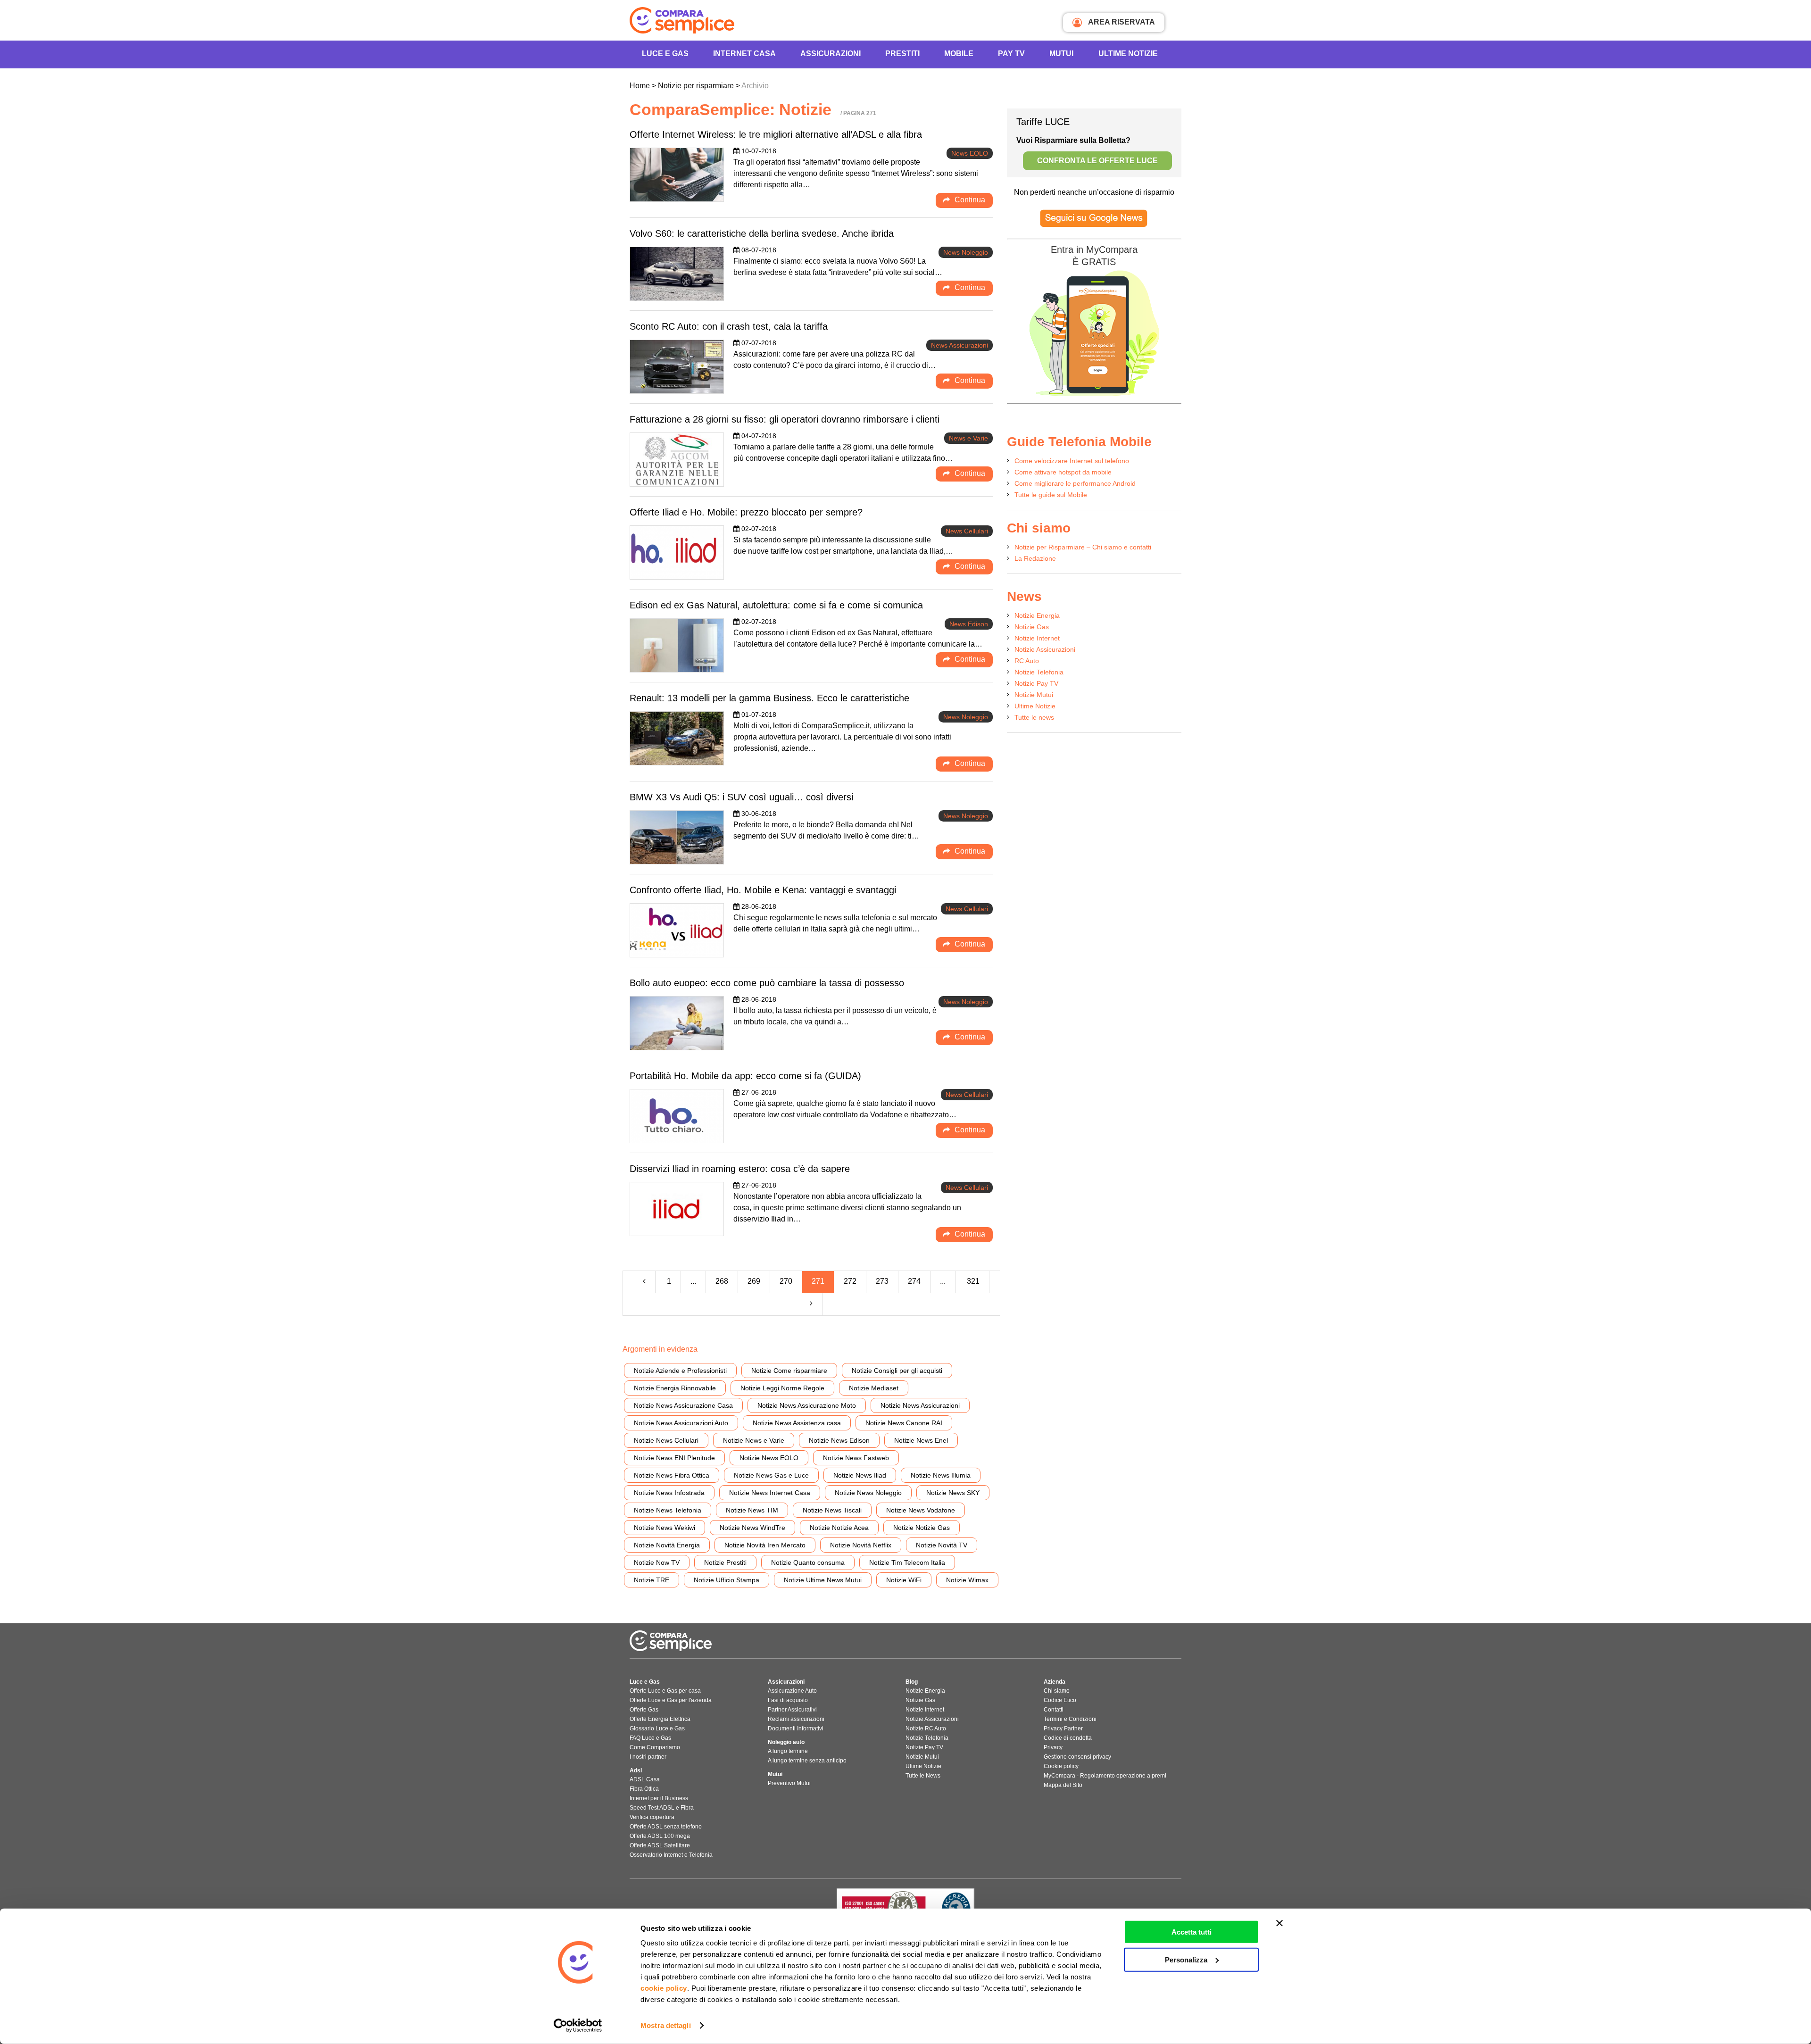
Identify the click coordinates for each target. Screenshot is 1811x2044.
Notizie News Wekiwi (665, 1528)
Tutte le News (923, 1776)
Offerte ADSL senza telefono (666, 1827)
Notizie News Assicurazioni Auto (681, 1423)
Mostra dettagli (666, 2025)
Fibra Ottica (644, 1789)
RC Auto (1027, 661)
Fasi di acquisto (788, 1700)
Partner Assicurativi (792, 1710)
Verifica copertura (652, 1817)
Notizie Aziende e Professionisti (680, 1371)
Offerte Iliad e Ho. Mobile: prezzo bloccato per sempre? (746, 512)
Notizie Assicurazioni (1045, 649)
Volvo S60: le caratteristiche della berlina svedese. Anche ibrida (762, 233)
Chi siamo (1057, 1691)
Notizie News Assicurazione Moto (807, 1405)
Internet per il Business (659, 1798)
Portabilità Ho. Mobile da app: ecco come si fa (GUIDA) (745, 1076)
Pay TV (1011, 54)
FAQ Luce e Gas (650, 1738)
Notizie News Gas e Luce (771, 1475)
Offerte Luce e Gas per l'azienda (671, 1700)
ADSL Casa (645, 1779)
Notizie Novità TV (942, 1545)
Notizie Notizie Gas (922, 1528)
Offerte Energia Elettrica (660, 1719)
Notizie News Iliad (860, 1475)
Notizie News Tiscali (832, 1510)
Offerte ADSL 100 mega (660, 1836)
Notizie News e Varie (754, 1440)
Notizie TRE (652, 1580)
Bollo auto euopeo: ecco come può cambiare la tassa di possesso (767, 983)
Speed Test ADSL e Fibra (662, 1808)
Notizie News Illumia (941, 1475)
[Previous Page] (644, 1282)
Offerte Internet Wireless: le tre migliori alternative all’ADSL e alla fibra (776, 134)
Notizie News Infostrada (669, 1493)
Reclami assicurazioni (796, 1719)
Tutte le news (1034, 717)
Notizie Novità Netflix (861, 1545)
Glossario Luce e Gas (657, 1728)
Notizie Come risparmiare (789, 1371)
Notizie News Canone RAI (904, 1423)
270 (786, 1281)
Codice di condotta (1068, 1738)
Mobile (959, 54)
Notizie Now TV (657, 1562)
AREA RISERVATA (1121, 22)
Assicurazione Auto (792, 1691)
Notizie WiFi (904, 1580)
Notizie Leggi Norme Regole (782, 1388)
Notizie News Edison (839, 1440)
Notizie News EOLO (769, 1458)
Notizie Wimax (967, 1580)
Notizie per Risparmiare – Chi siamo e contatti (1083, 547)
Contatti (1054, 1710)
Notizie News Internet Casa (770, 1493)
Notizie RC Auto (926, 1728)
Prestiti (902, 54)
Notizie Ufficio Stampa (727, 1580)
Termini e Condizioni (1070, 1719)
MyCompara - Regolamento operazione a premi (1105, 1776)
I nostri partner (648, 1757)
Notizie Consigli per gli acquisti (897, 1371)
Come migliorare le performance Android (1075, 483)
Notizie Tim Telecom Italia (907, 1562)
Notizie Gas (1032, 627)
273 (882, 1281)
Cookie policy (1061, 1766)
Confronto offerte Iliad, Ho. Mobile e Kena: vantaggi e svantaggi (763, 890)
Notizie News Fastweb (856, 1458)
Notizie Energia (1037, 615)
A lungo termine (788, 1751)
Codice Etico (1060, 1700)
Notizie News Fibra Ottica (672, 1475)
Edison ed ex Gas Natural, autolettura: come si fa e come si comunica (776, 605)
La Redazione (1035, 558)
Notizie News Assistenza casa (797, 1423)
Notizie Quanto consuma (808, 1562)
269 (754, 1281)
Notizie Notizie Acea (839, 1528)
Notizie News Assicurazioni (920, 1405)
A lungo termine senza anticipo (807, 1761)
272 (850, 1281)
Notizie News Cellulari (666, 1440)
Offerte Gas (644, 1710)
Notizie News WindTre (752, 1528)
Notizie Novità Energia (667, 1545)
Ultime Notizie (1128, 54)
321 (973, 1281)
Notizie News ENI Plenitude (674, 1458)
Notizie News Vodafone (921, 1510)
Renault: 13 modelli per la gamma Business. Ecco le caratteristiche (769, 698)
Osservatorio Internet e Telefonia (671, 1855)
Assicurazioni (831, 54)
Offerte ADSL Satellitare (660, 1845)
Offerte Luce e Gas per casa (665, 1691)
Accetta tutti (1192, 1932)
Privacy (1053, 1747)
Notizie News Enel (921, 1440)
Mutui (1061, 54)
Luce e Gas (665, 54)
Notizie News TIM (752, 1510)
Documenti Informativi (796, 1728)
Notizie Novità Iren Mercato (765, 1545)
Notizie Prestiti (725, 1562)
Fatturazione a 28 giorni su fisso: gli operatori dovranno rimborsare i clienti (785, 419)
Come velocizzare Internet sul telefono (1072, 461)
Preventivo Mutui (789, 1783)
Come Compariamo (655, 1747)
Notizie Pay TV (1036, 683)
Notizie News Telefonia (668, 1510)
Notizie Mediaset (874, 1388)
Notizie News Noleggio (868, 1493)
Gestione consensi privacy (1077, 1757)
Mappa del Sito (1063, 1785)
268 (722, 1281)
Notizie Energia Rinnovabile (675, 1388)
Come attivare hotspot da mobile (1063, 472)
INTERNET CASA (744, 54)
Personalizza (1186, 1959)
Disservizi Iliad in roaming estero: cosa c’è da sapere (740, 1169)
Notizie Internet (1037, 638)
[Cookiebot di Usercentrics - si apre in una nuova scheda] (578, 2026)
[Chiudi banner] (1279, 1923)
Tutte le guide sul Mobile (1051, 495)
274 (914, 1281)
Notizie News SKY (953, 1493)
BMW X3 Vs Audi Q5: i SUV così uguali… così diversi (741, 797)
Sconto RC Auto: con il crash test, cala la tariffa (729, 326)
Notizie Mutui (1034, 695)
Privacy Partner (1063, 1728)
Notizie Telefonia (1039, 672)
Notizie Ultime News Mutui (823, 1580)
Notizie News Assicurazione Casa (683, 1405)
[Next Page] (811, 1304)
